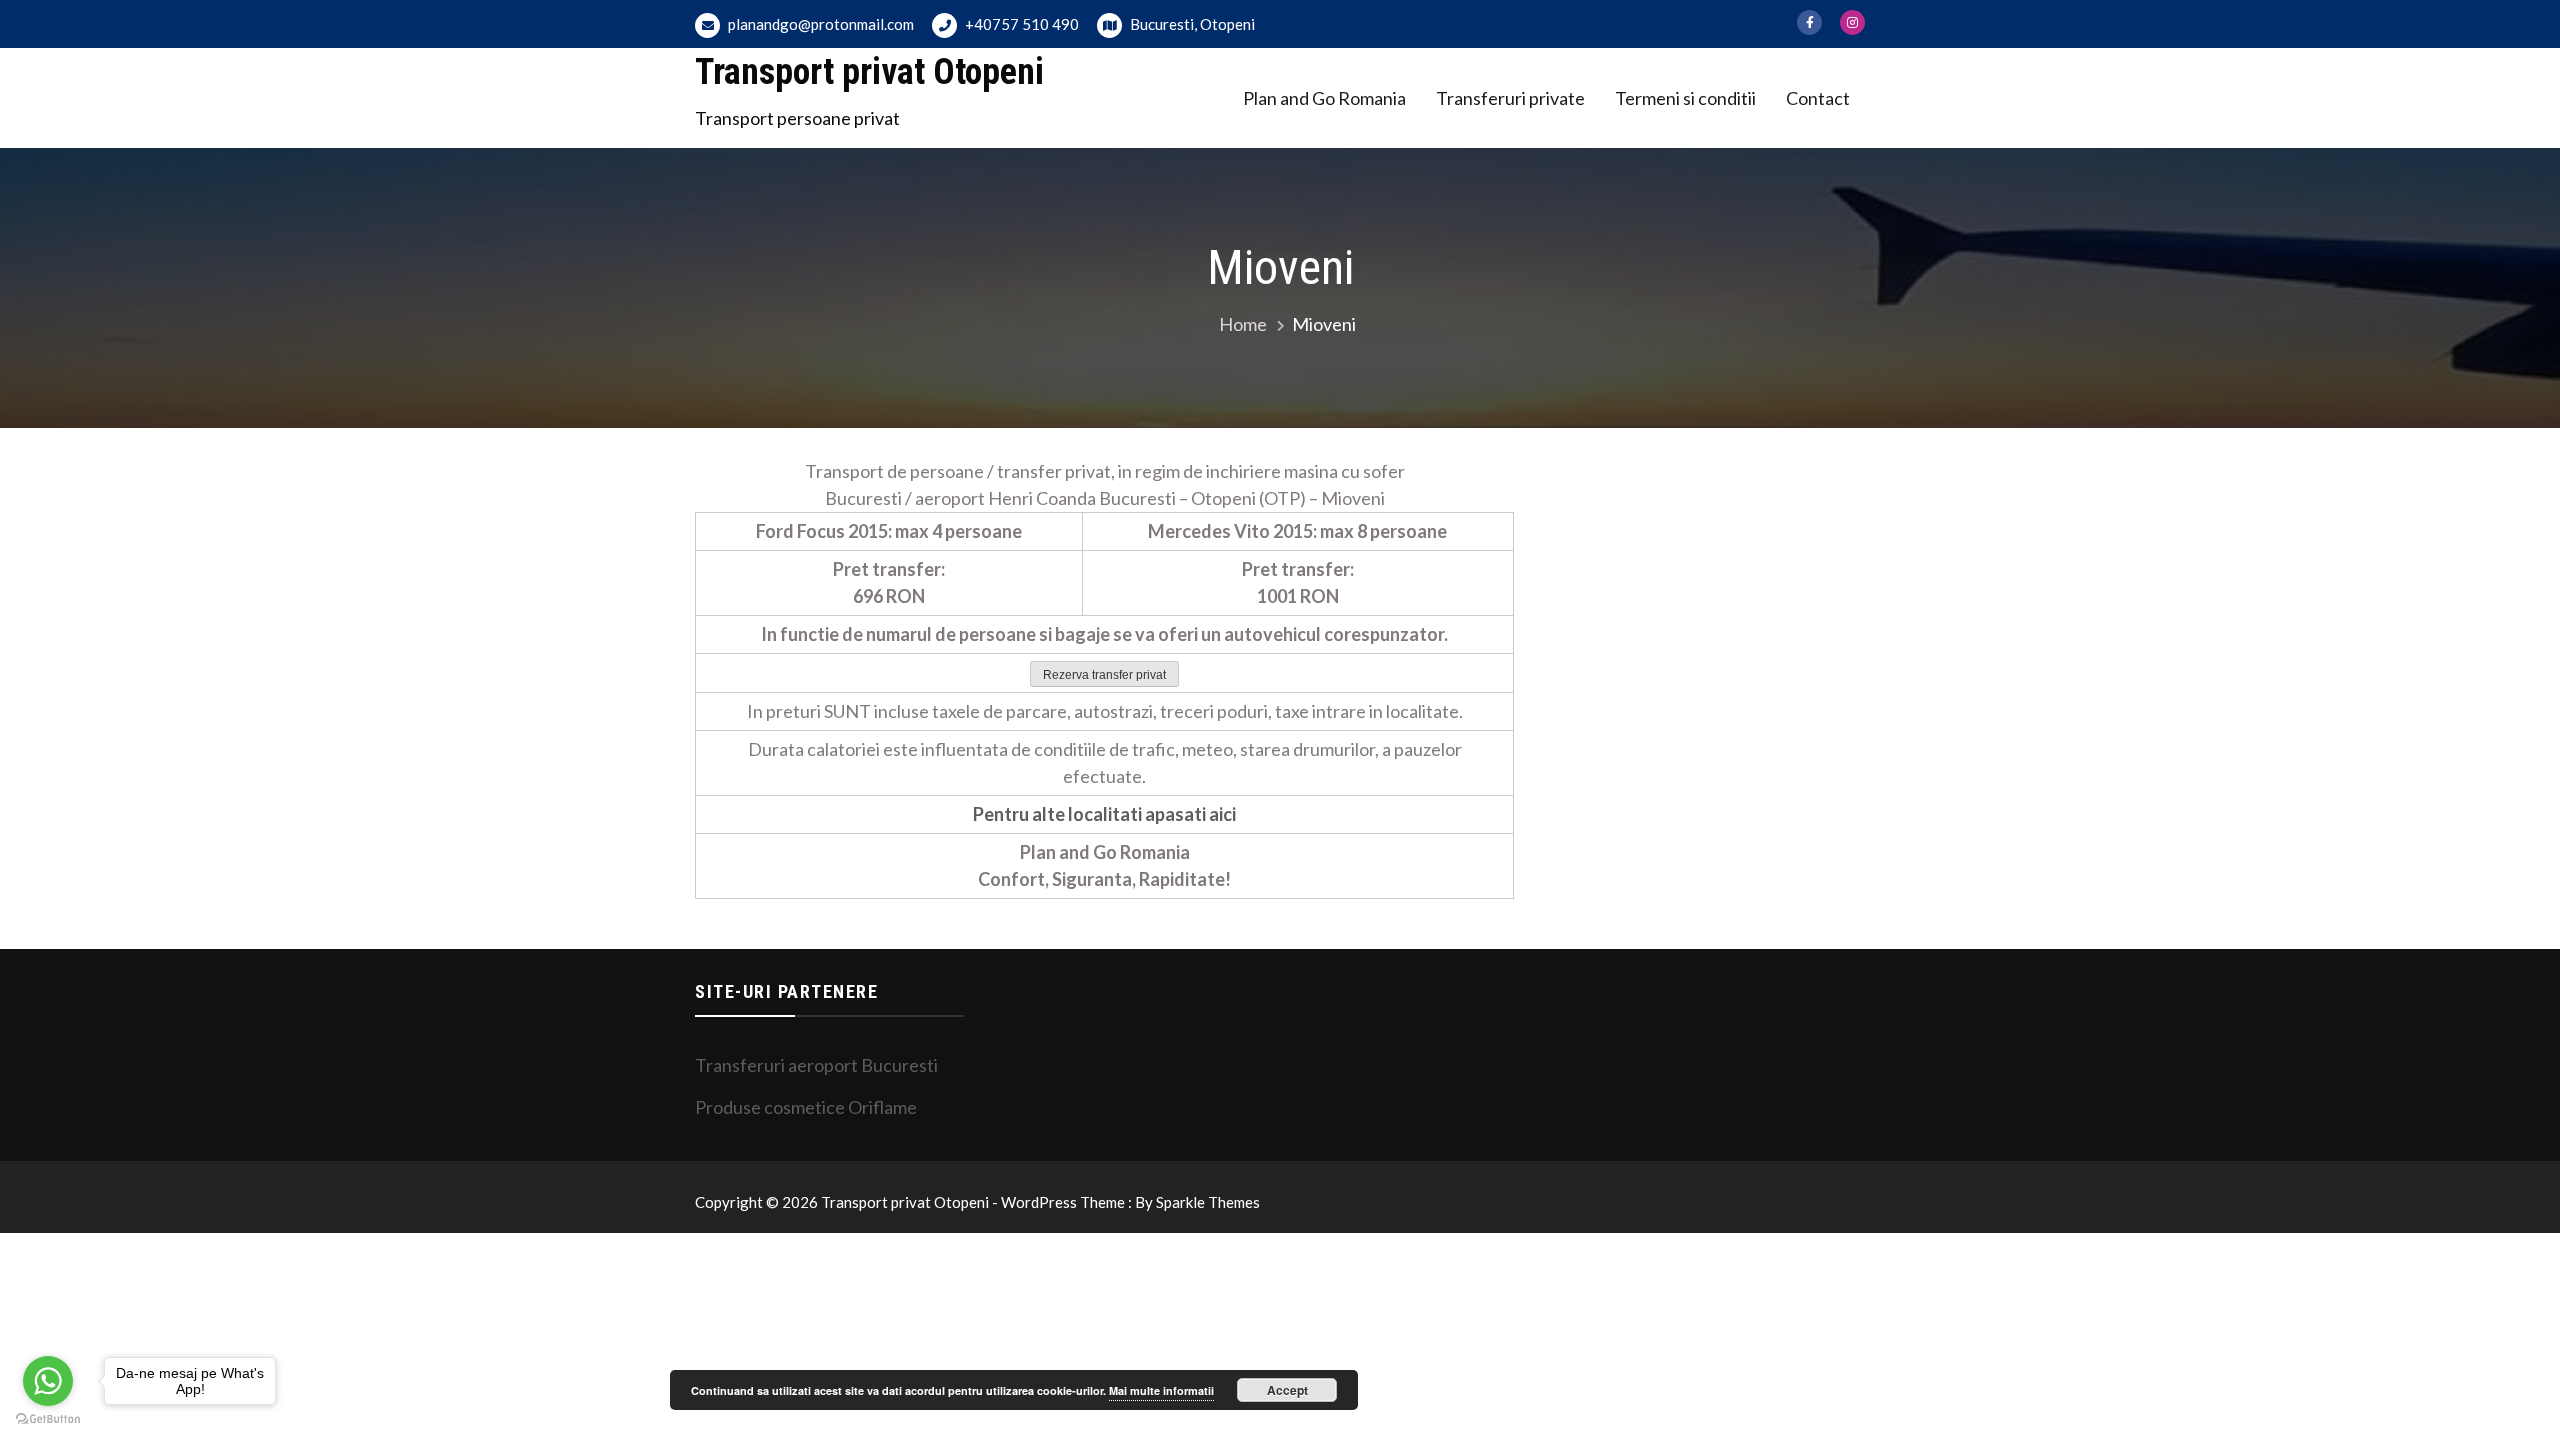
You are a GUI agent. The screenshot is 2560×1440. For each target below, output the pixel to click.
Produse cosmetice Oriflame (806, 1107)
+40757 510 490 (1020, 24)
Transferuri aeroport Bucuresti (816, 1065)
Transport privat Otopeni (869, 72)
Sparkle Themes (1208, 1202)
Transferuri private (1510, 98)
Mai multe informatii (1161, 1390)
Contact (1818, 98)
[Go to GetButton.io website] (48, 1419)
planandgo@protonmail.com (819, 24)
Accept (1287, 1390)
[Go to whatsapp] (48, 1381)
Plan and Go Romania (1324, 98)
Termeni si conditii (1685, 98)
